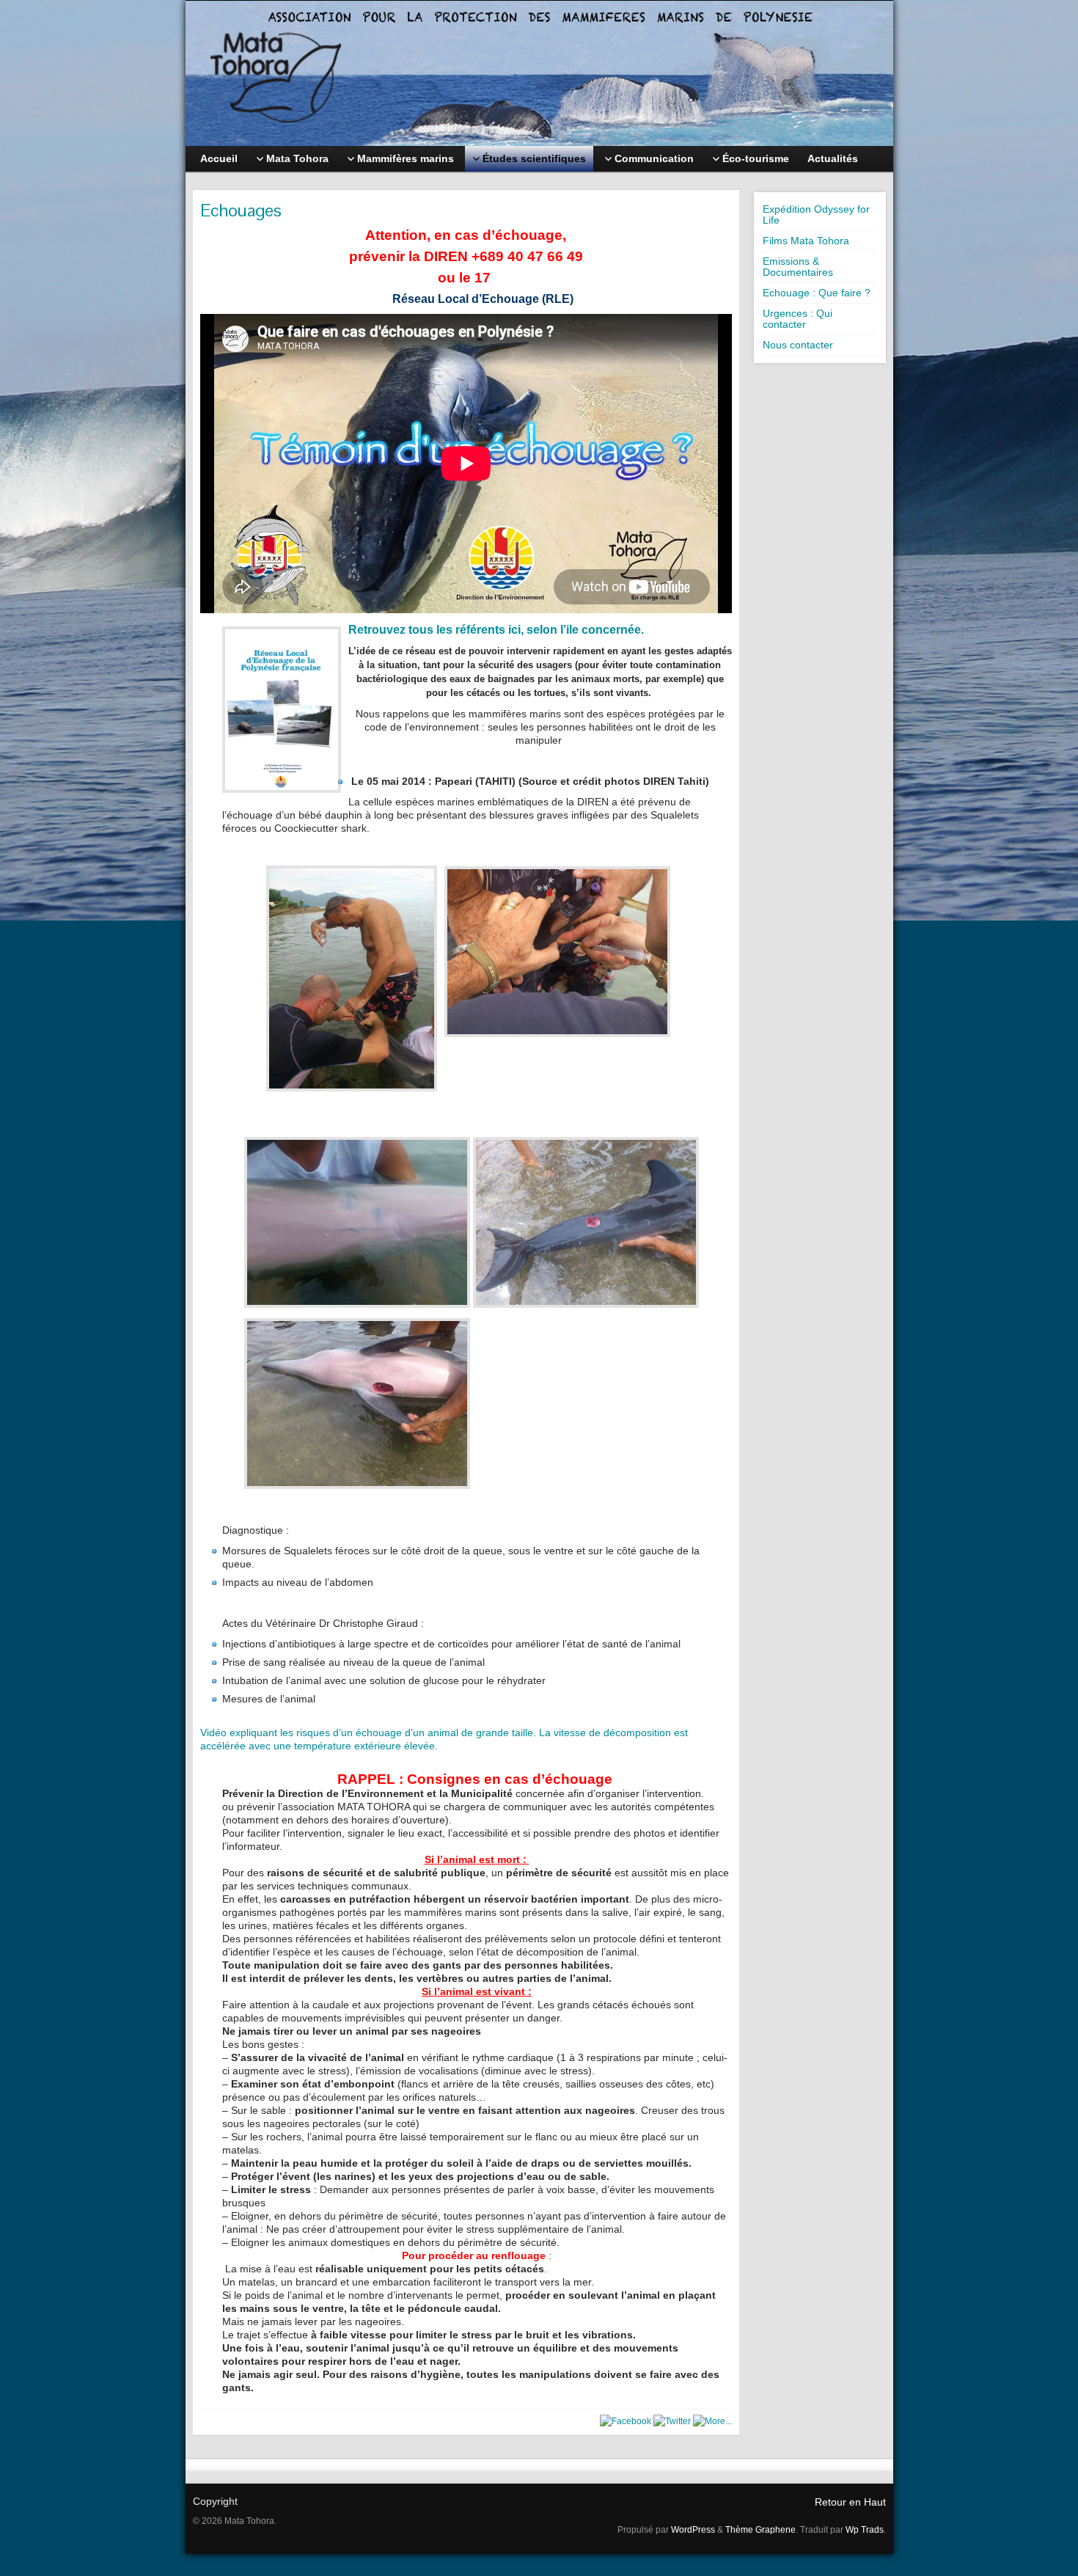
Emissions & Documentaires (798, 267)
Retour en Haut (850, 2502)
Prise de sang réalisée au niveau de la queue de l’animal (353, 1662)
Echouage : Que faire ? (817, 293)
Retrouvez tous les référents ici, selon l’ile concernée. (496, 630)
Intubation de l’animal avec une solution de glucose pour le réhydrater (384, 1680)
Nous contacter (798, 345)
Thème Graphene (760, 2530)
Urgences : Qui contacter (797, 319)
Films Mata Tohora (806, 241)
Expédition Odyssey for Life (816, 215)
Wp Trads (865, 2530)
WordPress (693, 2530)
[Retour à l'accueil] (539, 73)
